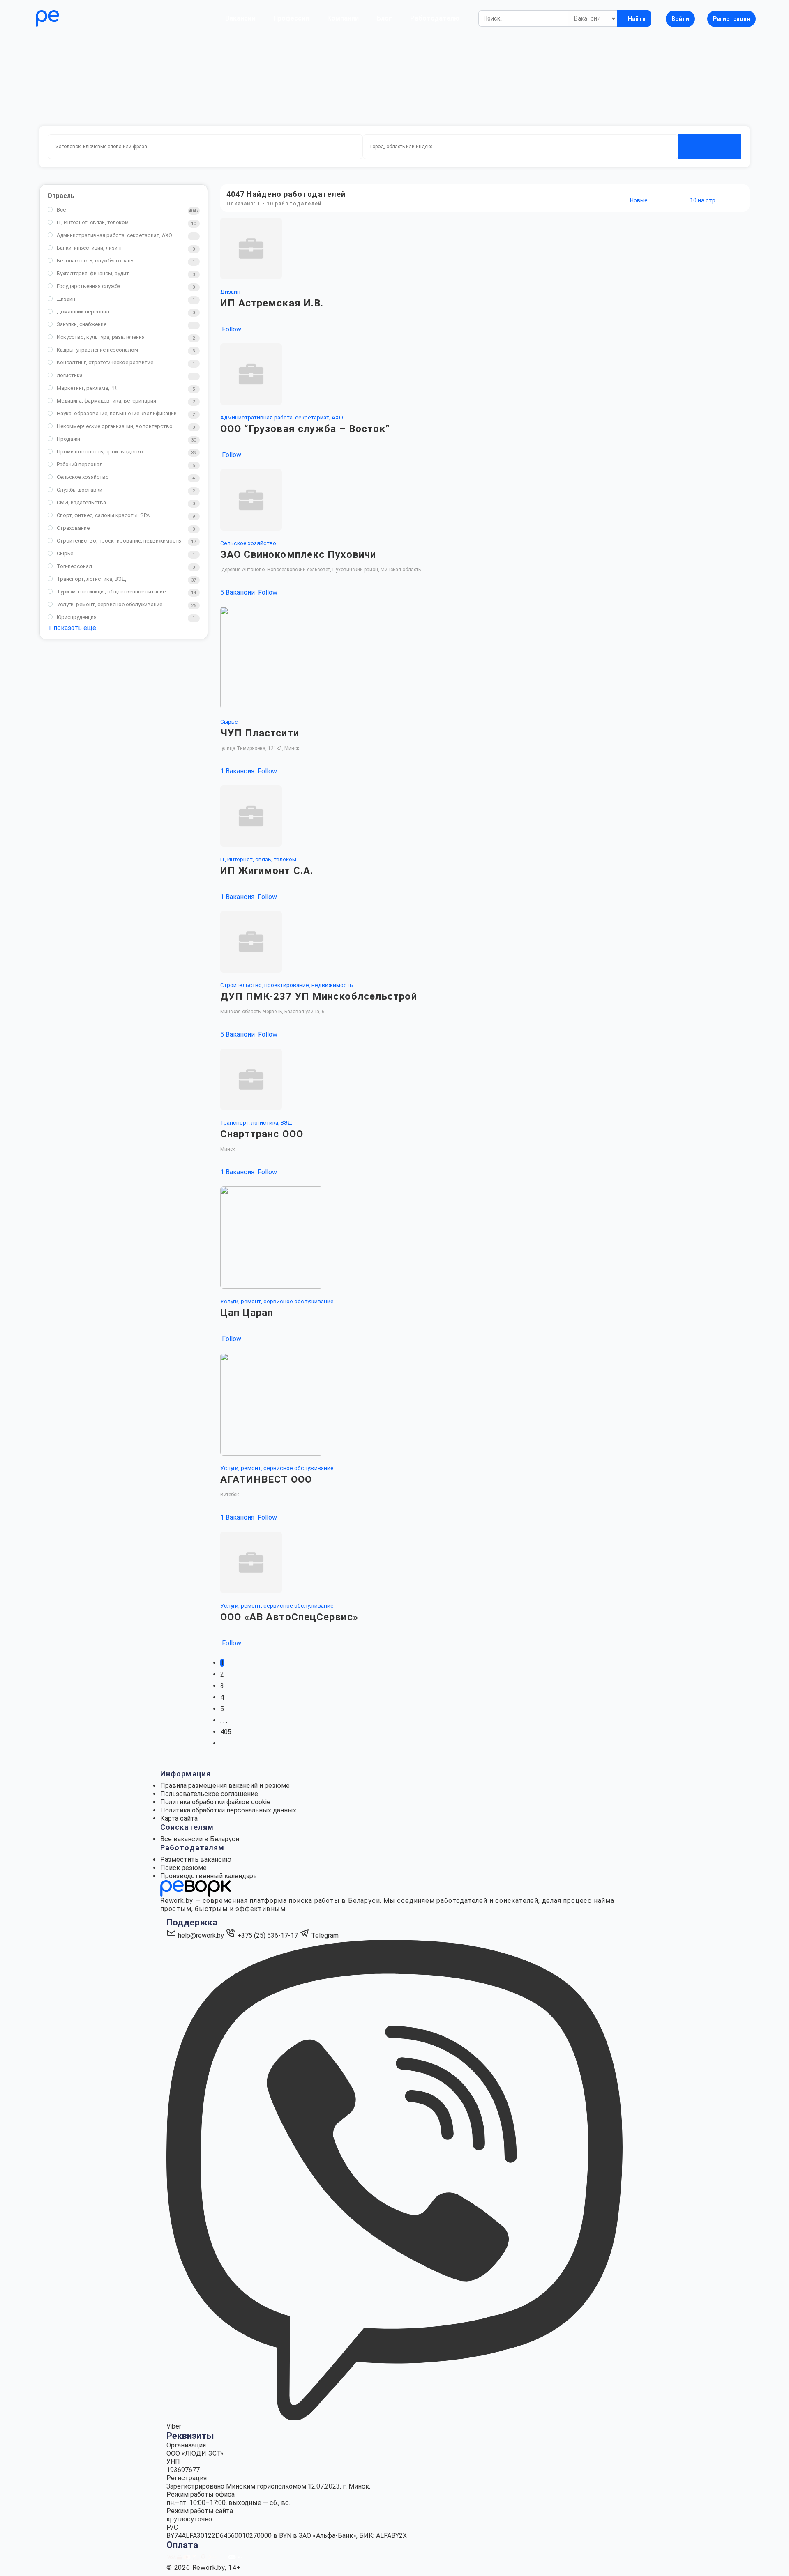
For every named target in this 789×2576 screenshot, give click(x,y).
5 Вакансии (238, 592)
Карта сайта (179, 1818)
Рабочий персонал (80, 464)
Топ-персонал (74, 566)
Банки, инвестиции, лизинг (90, 248)
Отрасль (61, 196)
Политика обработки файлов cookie (215, 1802)
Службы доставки (80, 490)
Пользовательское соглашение (209, 1794)
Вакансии (240, 18)
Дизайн (66, 299)
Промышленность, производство (100, 452)
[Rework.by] (71, 18)
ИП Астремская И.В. (272, 303)
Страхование (73, 528)
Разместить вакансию (196, 1860)
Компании (343, 18)
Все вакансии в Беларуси (200, 1839)
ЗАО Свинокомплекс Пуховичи (298, 554)
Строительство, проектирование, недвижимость (119, 541)
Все (61, 210)
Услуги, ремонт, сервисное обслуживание (110, 604)
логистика (70, 375)
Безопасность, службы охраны (96, 261)
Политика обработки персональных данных (228, 1810)
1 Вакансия (238, 771)
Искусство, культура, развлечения (101, 337)
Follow (231, 329)
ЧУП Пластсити (260, 733)
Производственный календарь (209, 1876)
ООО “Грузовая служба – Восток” (305, 429)
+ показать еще (72, 628)
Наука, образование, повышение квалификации (117, 413)
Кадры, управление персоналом (97, 350)
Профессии (291, 18)
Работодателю (435, 18)
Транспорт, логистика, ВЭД (91, 579)
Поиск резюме (183, 1868)
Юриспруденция (77, 617)
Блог (384, 18)
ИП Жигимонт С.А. (267, 871)
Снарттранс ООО (262, 1134)
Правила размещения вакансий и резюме (225, 1786)
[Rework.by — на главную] (196, 1888)
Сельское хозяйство (83, 477)
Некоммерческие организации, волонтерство (115, 426)
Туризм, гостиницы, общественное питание (111, 592)
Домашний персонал (83, 312)
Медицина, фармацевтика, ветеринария (106, 401)
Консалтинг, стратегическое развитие (105, 362)
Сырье (65, 553)
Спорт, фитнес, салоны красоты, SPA (103, 515)
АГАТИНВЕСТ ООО (266, 1479)
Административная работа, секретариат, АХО (114, 235)
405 (226, 1732)
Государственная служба (89, 286)
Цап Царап (247, 1313)
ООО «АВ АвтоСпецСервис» (289, 1617)
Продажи (68, 439)
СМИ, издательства (81, 503)
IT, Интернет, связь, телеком (93, 222)
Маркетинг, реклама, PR (87, 388)
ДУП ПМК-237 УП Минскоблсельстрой (319, 996)
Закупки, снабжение (82, 324)
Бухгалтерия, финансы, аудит (93, 273)
